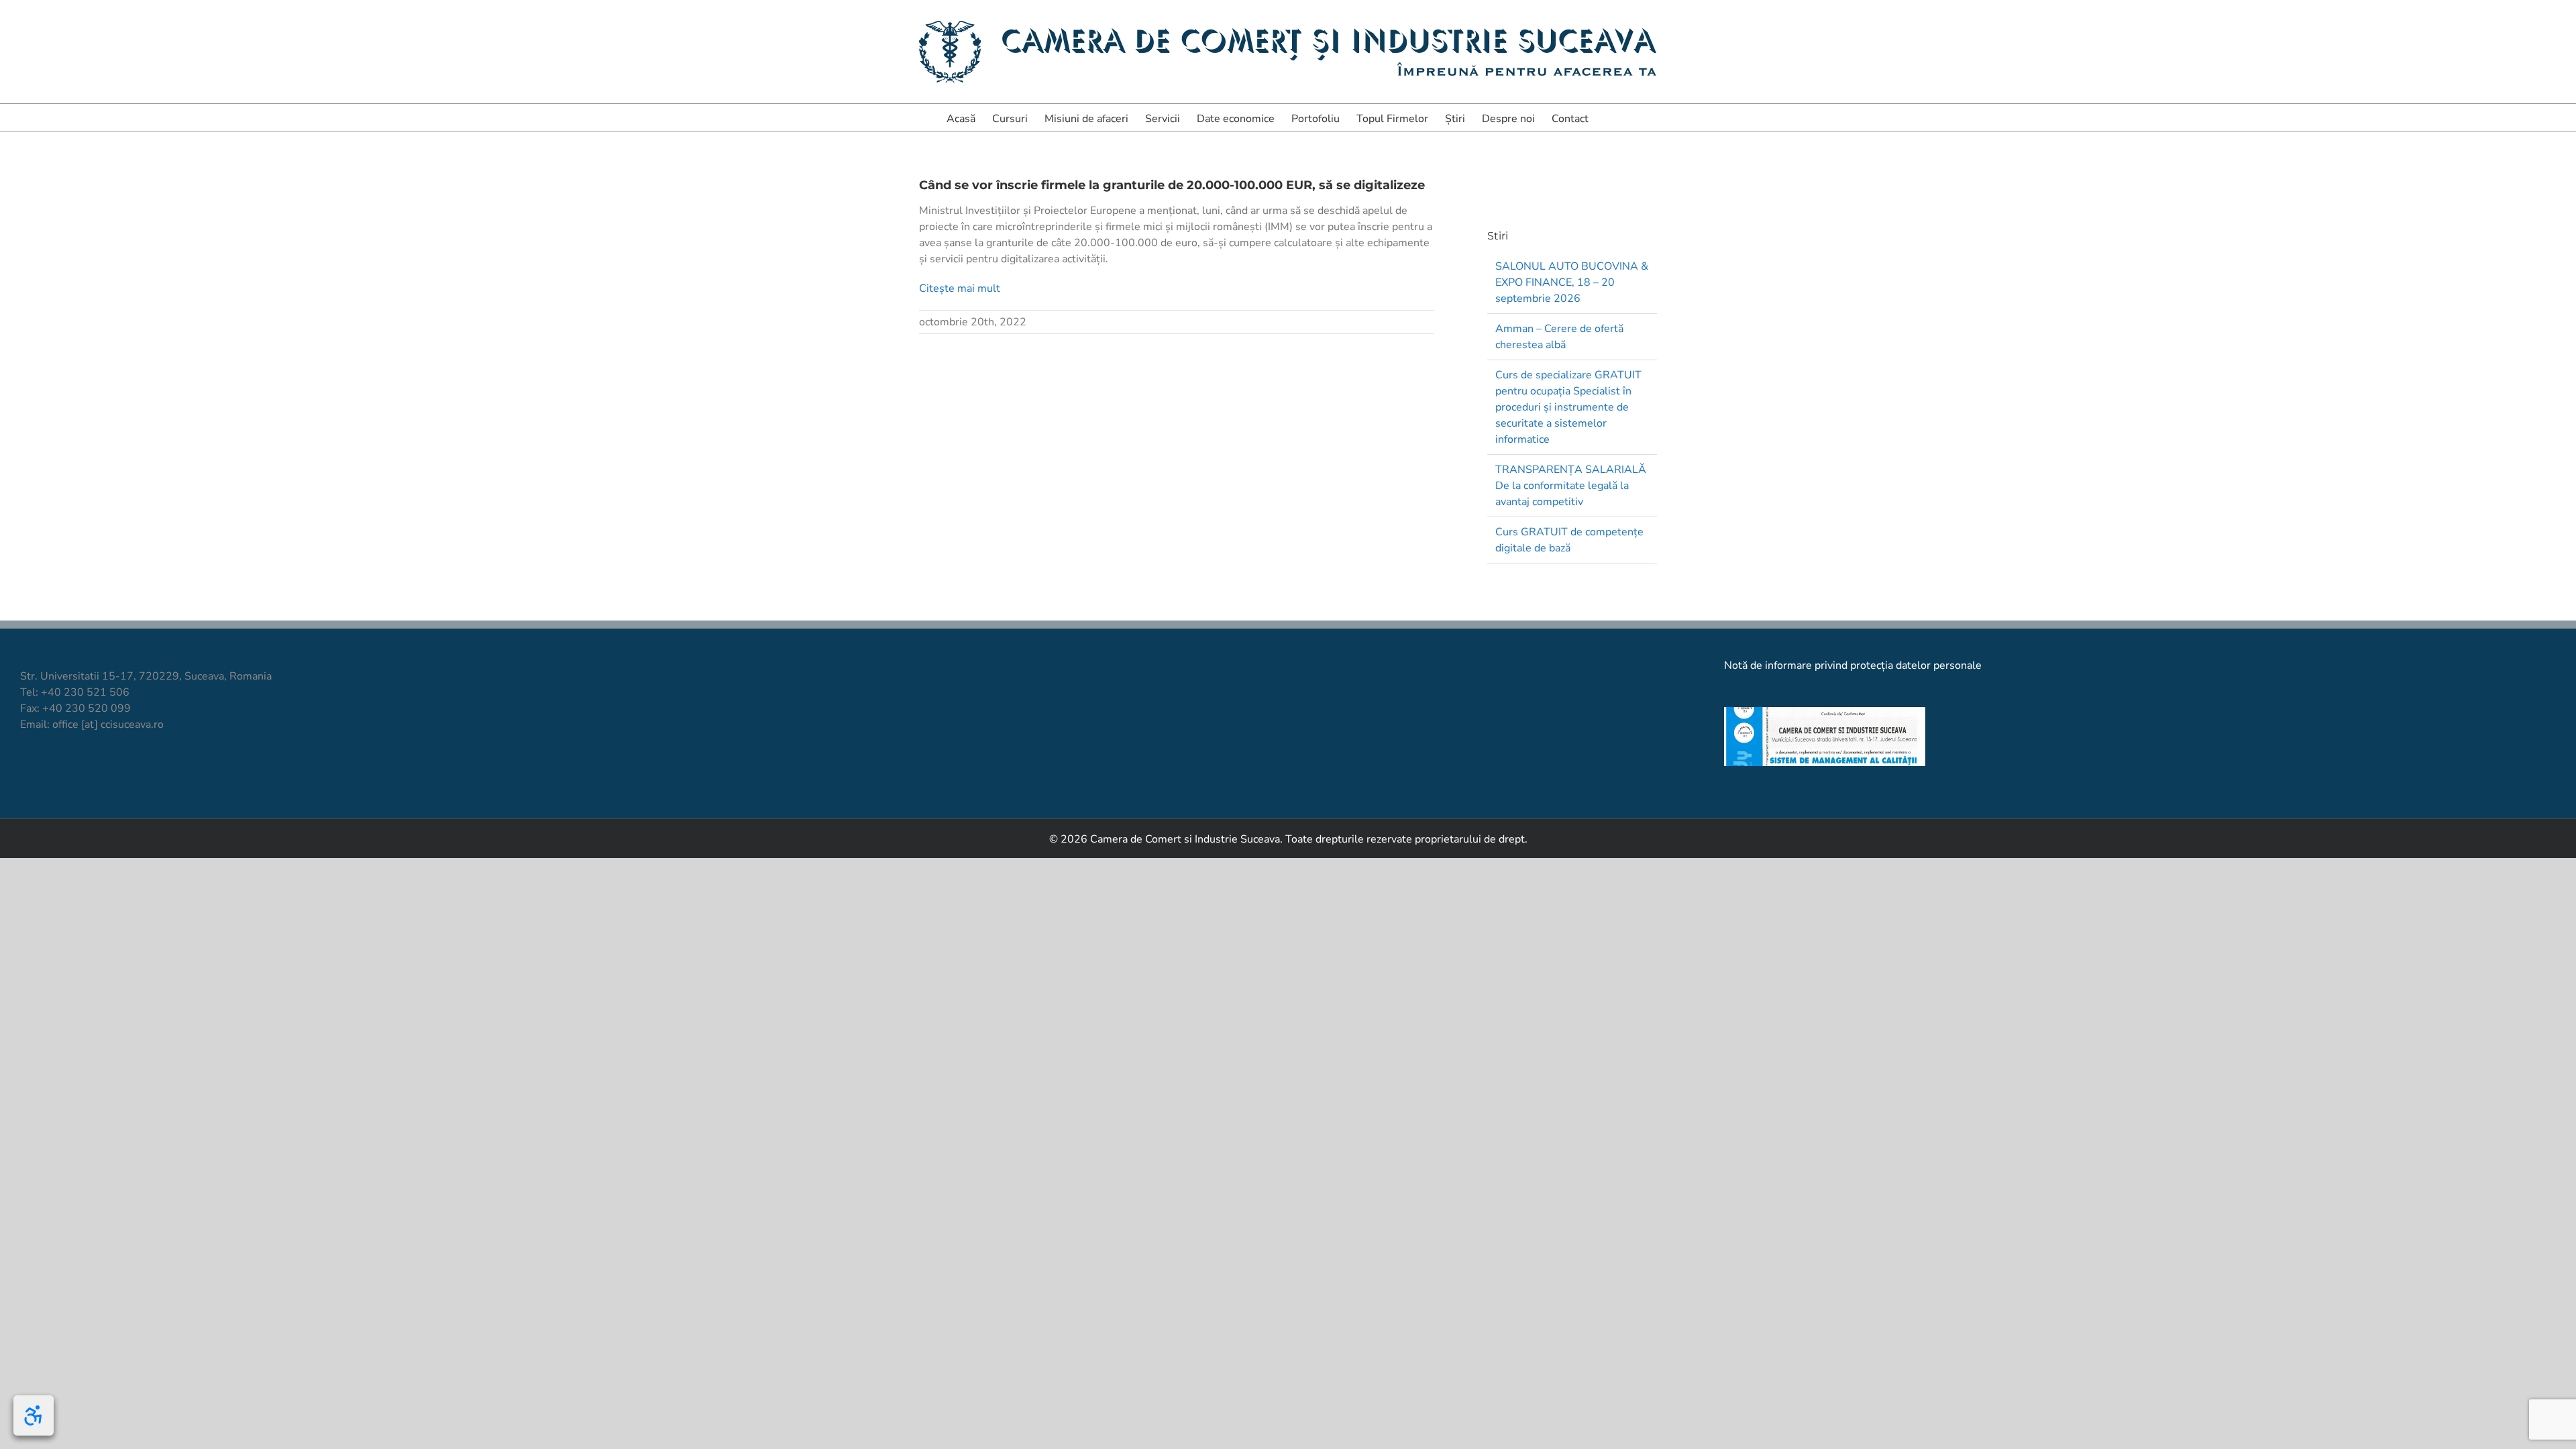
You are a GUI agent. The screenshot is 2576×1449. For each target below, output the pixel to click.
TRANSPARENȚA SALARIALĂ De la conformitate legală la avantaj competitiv (1571, 486)
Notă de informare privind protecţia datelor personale (1853, 665)
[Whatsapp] (118, 774)
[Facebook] (26, 774)
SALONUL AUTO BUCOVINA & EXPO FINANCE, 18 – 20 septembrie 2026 (1572, 282)
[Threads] (141, 774)
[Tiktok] (49, 774)
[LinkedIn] (95, 774)
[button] (1609, 117)
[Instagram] (72, 774)
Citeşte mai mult (960, 288)
